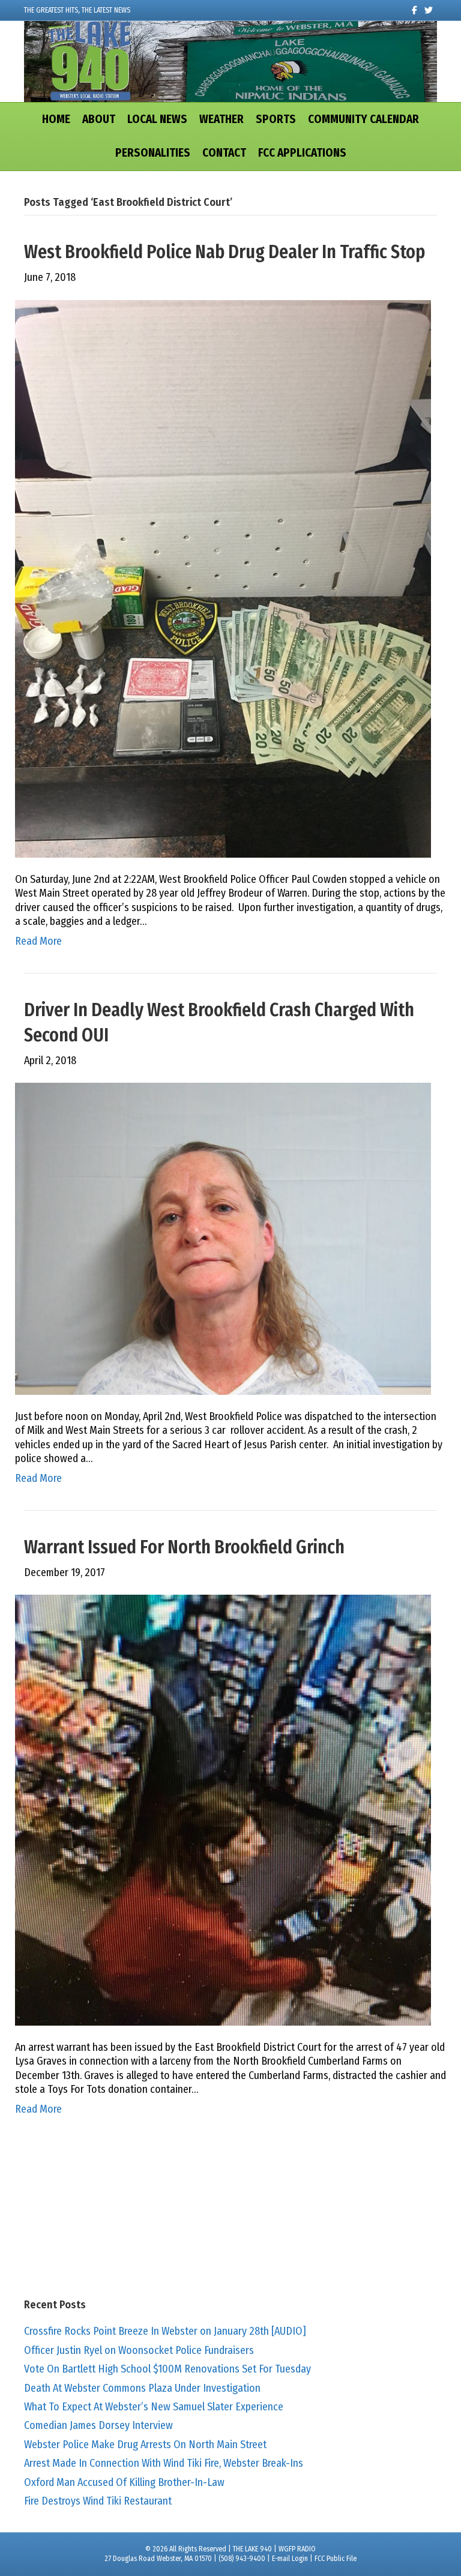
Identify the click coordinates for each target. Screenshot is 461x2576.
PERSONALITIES (153, 153)
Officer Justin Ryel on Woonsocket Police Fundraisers (139, 2350)
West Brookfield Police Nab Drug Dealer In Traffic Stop (224, 252)
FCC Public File (336, 2559)
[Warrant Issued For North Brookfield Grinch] (223, 1810)
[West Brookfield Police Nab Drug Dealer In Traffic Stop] (223, 578)
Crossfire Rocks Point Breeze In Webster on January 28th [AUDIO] (165, 2331)
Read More (38, 941)
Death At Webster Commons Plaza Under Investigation (142, 2388)
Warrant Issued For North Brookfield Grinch (184, 1547)
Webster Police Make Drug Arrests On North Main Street (145, 2445)
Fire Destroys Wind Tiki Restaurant (98, 2501)
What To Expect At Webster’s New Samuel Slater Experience (154, 2407)
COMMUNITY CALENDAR (363, 119)
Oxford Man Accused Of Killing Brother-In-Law (124, 2482)
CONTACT (224, 153)
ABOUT (99, 119)
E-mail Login (290, 2559)
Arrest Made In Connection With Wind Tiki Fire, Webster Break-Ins (164, 2463)
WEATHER (221, 119)
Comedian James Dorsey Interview (98, 2425)
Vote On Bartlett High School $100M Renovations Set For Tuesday (167, 2369)
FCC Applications (302, 153)
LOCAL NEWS (157, 119)
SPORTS (276, 119)
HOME (56, 119)
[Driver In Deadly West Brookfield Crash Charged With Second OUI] (223, 1238)
